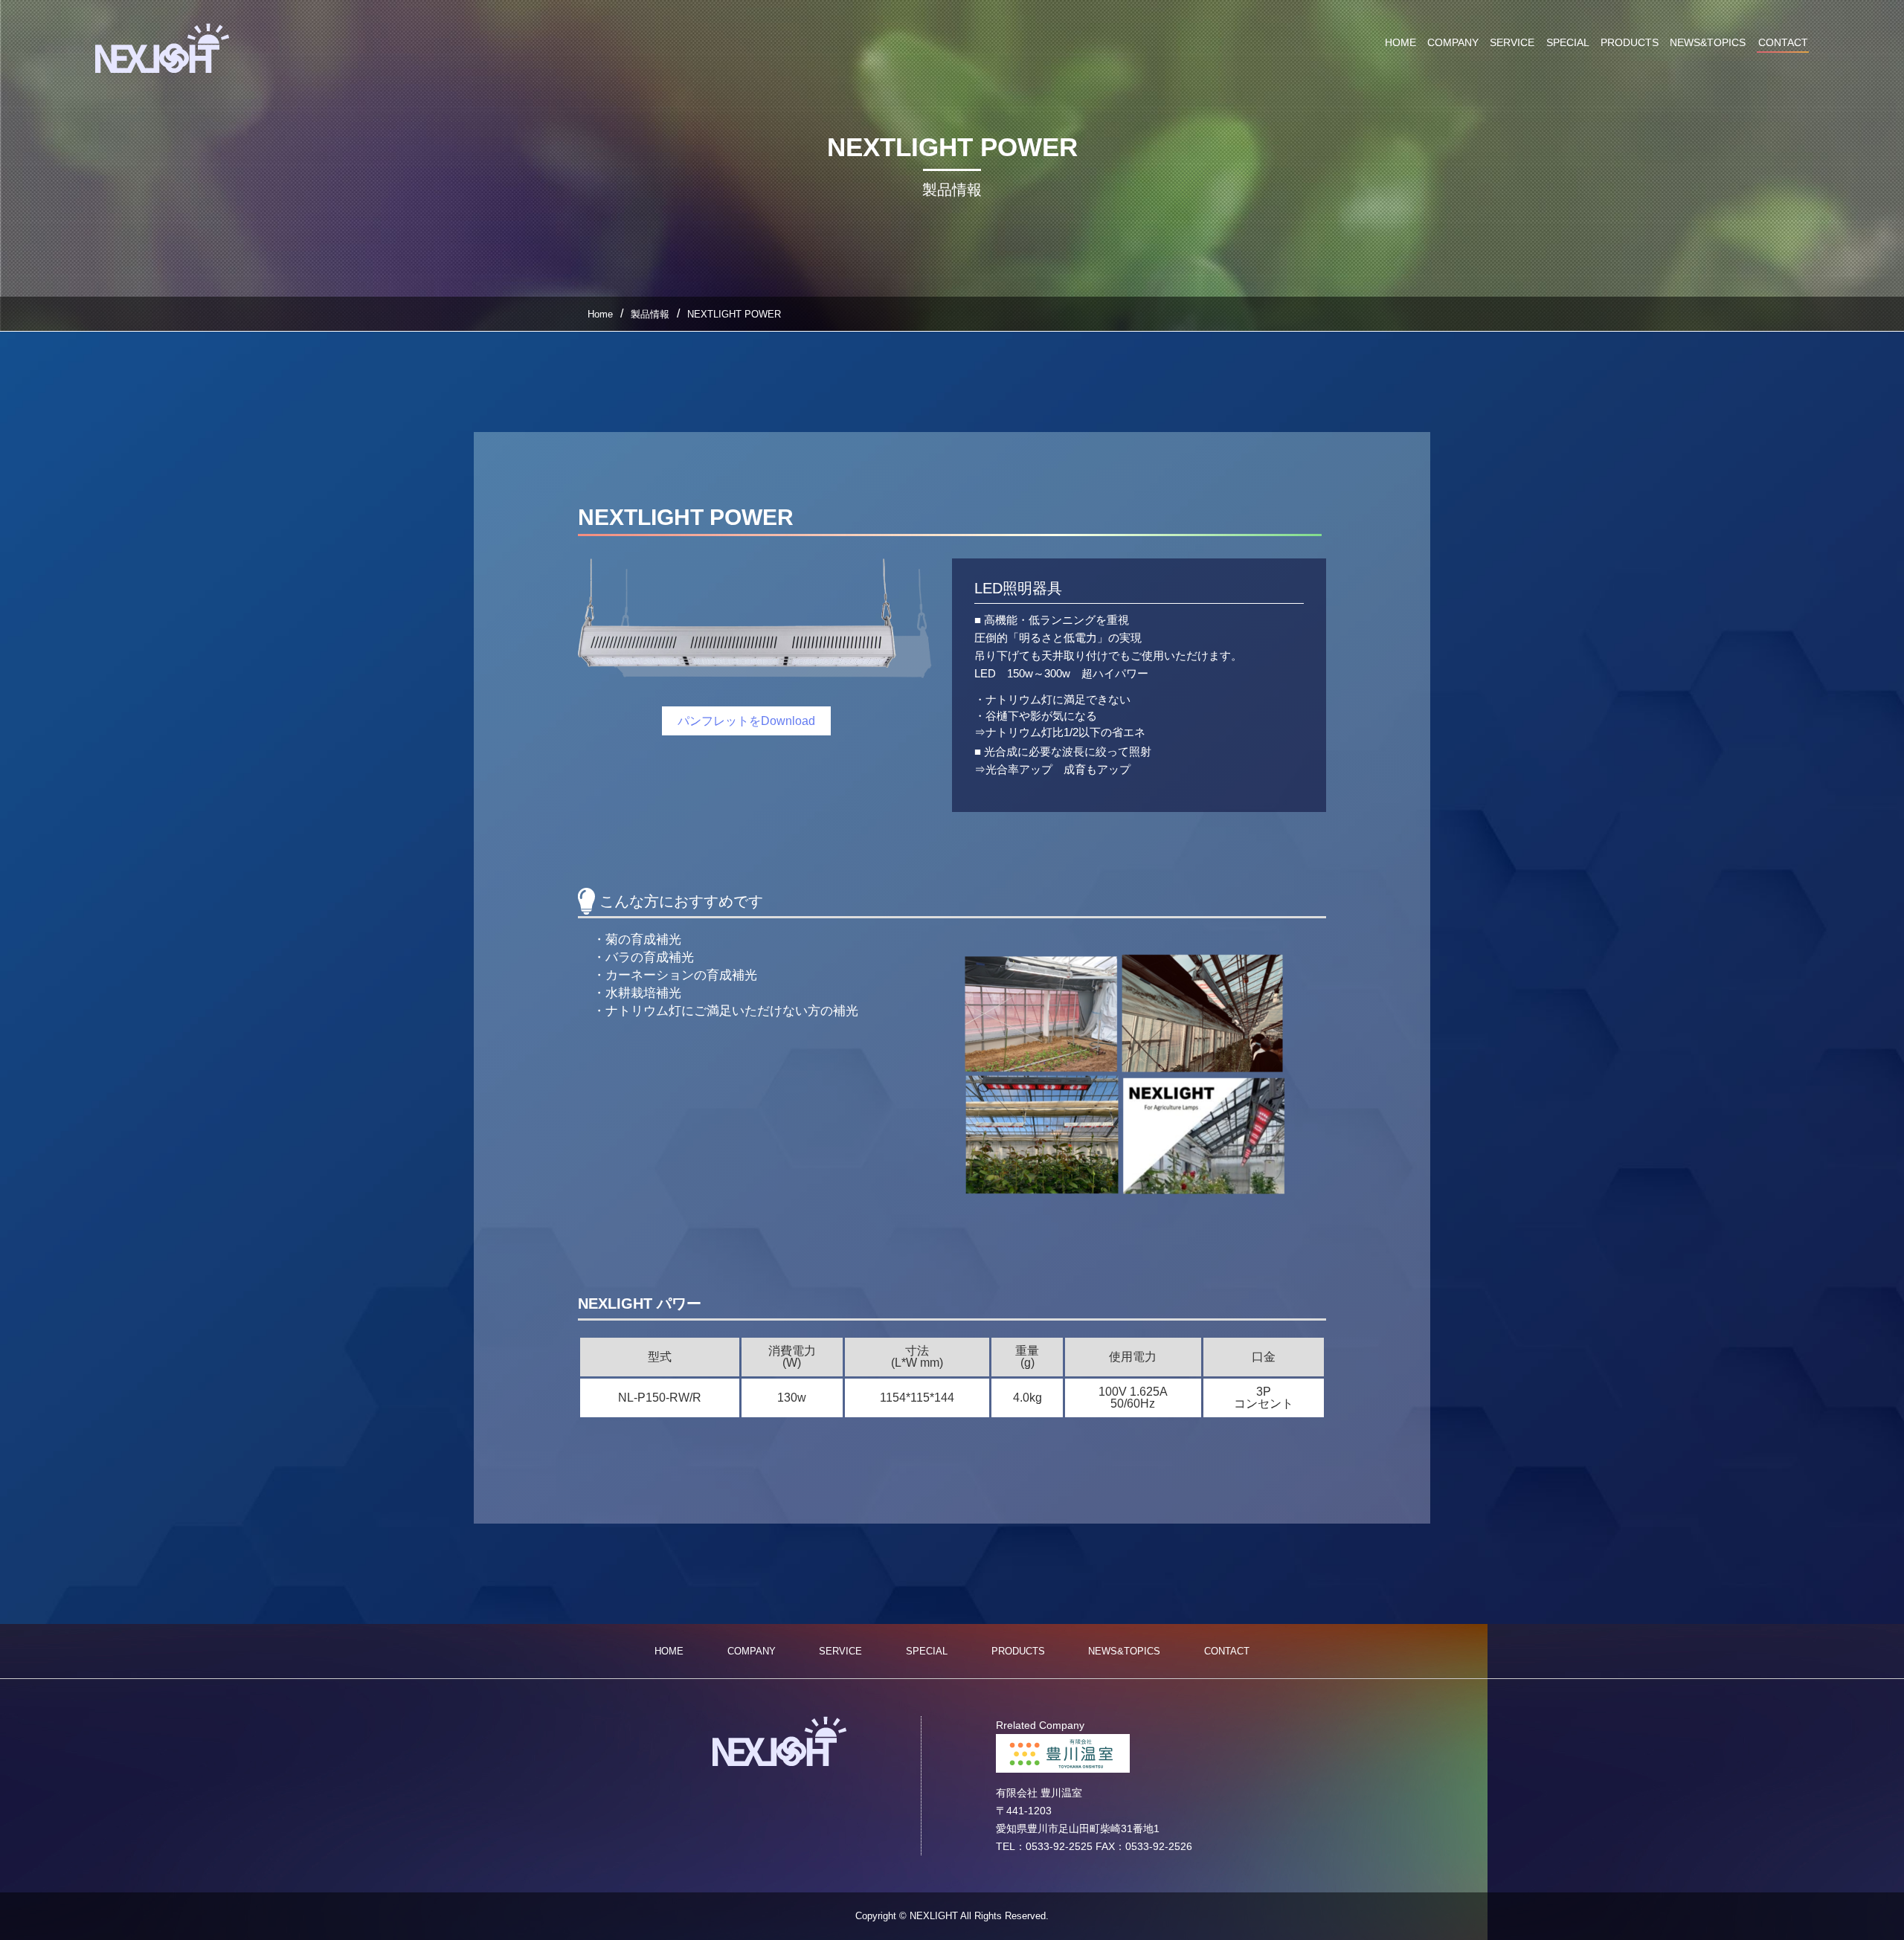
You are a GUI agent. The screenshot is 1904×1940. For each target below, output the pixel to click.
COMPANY (1453, 42)
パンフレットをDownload (746, 721)
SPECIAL (1568, 42)
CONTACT (1783, 43)
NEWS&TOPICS (1708, 42)
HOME (1400, 42)
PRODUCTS (1630, 42)
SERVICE (1512, 42)
